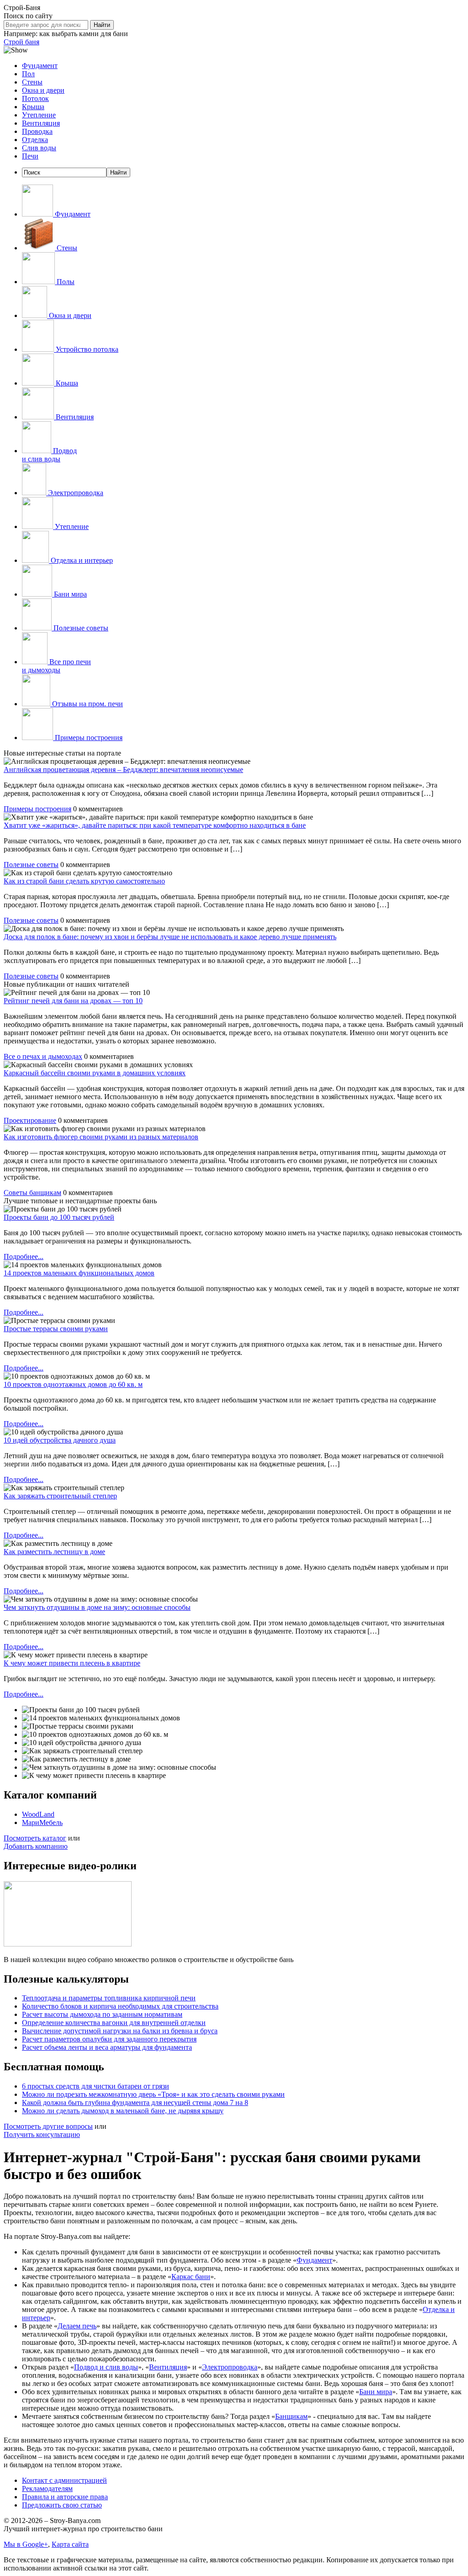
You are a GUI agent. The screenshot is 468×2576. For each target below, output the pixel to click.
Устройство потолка (86, 349)
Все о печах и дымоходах (43, 1056)
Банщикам (291, 2416)
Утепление (39, 115)
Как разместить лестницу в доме (54, 1552)
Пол (28, 74)
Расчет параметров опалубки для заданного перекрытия (109, 2039)
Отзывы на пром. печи (87, 704)
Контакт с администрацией (64, 2480)
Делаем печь (77, 2326)
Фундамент (40, 66)
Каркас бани (191, 2277)
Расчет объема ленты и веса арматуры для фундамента (107, 2047)
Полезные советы (80, 628)
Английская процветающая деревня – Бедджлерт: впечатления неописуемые (123, 770)
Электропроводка (230, 2367)
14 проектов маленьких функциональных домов (79, 1273)
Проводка (37, 131)
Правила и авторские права (65, 2497)
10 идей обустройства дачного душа (60, 1440)
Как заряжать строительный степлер (60, 1496)
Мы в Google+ (26, 2544)
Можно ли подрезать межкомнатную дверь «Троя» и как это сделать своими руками (153, 2094)
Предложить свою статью (62, 2505)
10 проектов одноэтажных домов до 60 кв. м (73, 1384)
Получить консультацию (42, 2134)
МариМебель (42, 1822)
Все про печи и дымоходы (56, 666)
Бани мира (69, 594)
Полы (65, 282)
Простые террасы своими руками (56, 1329)
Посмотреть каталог (35, 1838)
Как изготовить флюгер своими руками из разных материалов (101, 1137)
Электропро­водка (75, 493)
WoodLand (38, 1814)
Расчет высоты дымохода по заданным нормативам (102, 2014)
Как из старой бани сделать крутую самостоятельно (84, 881)
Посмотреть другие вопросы (48, 2126)
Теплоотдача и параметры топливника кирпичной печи (109, 1998)
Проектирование (30, 1120)
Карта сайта (70, 2544)
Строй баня (21, 42)
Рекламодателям (47, 2489)
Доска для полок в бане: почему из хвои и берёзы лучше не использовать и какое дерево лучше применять (170, 937)
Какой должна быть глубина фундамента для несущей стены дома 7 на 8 (135, 2103)
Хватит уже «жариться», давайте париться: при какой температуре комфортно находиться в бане (155, 825)
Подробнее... (24, 1256)
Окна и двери (43, 90)
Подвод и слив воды (49, 455)
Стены (32, 82)
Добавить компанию (36, 1846)
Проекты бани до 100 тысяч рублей (59, 1217)
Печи (30, 156)
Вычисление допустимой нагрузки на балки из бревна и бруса (120, 2031)
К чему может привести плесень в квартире (72, 1663)
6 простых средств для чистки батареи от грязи (96, 2086)
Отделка (35, 140)
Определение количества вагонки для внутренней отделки (114, 2023)
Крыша (33, 107)
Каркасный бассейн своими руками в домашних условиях (95, 1073)
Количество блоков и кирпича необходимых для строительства (120, 2006)
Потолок (35, 98)
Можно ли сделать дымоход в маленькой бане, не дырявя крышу (123, 2111)
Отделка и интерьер (81, 560)
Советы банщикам (32, 1193)
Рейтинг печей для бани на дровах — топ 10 (73, 1001)
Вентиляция (41, 123)
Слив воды (39, 148)
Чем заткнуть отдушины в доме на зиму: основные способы (97, 1607)
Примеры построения (88, 738)
